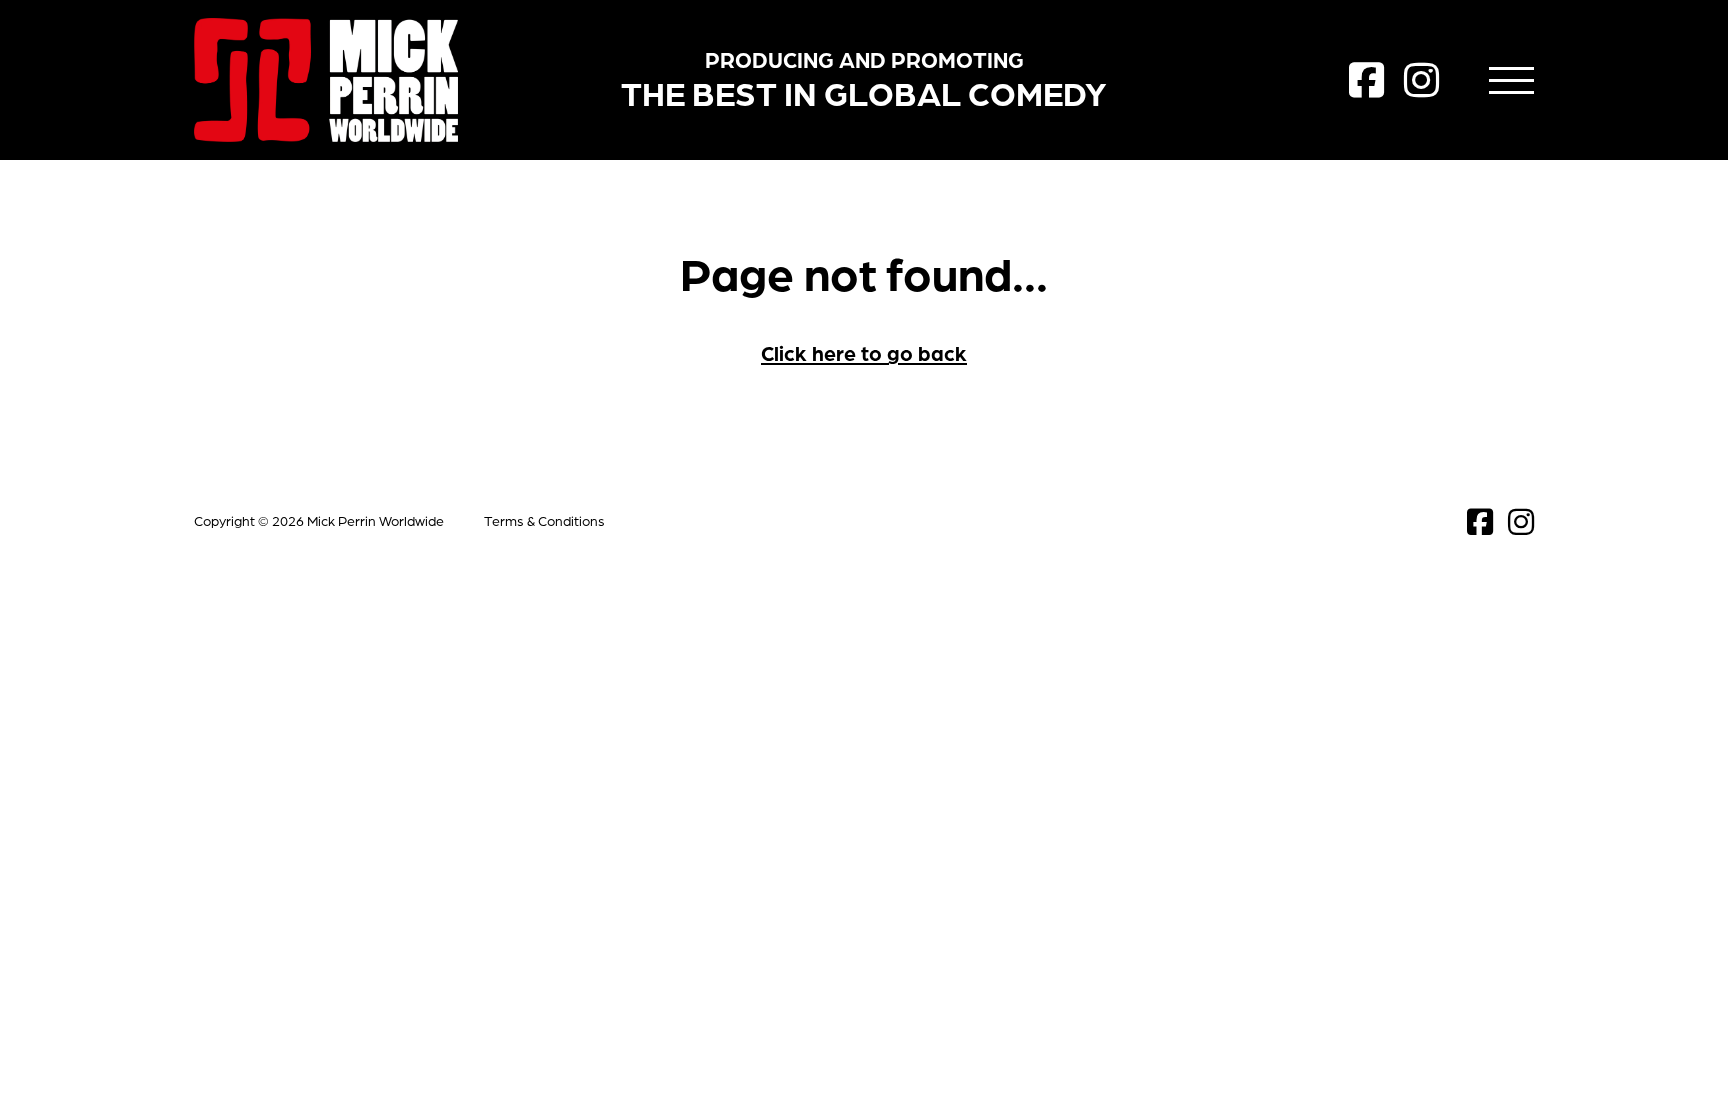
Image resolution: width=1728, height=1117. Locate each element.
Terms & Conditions (544, 520)
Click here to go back (864, 353)
